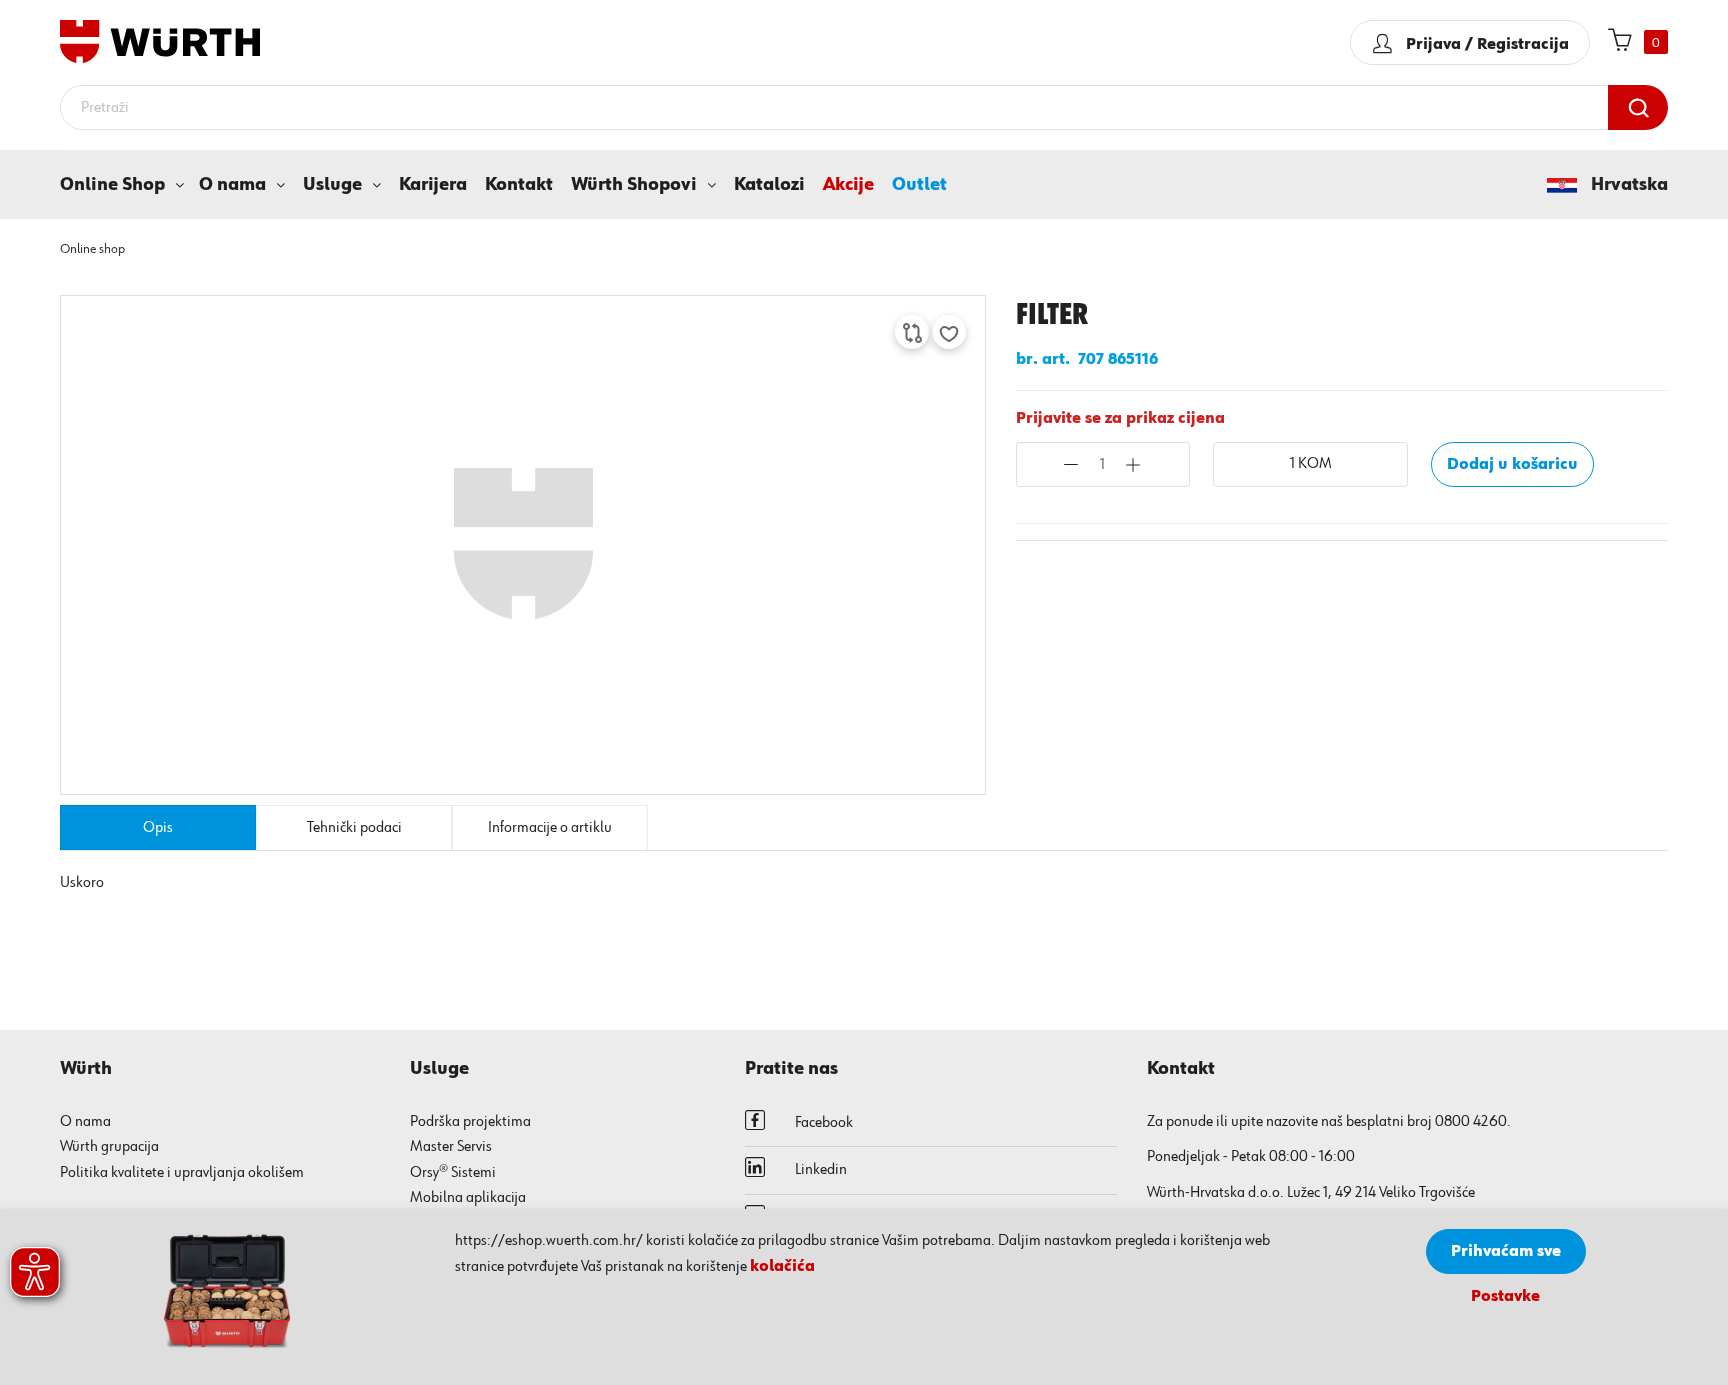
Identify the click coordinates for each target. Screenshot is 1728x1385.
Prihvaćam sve (1506, 1252)
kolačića (782, 1267)
